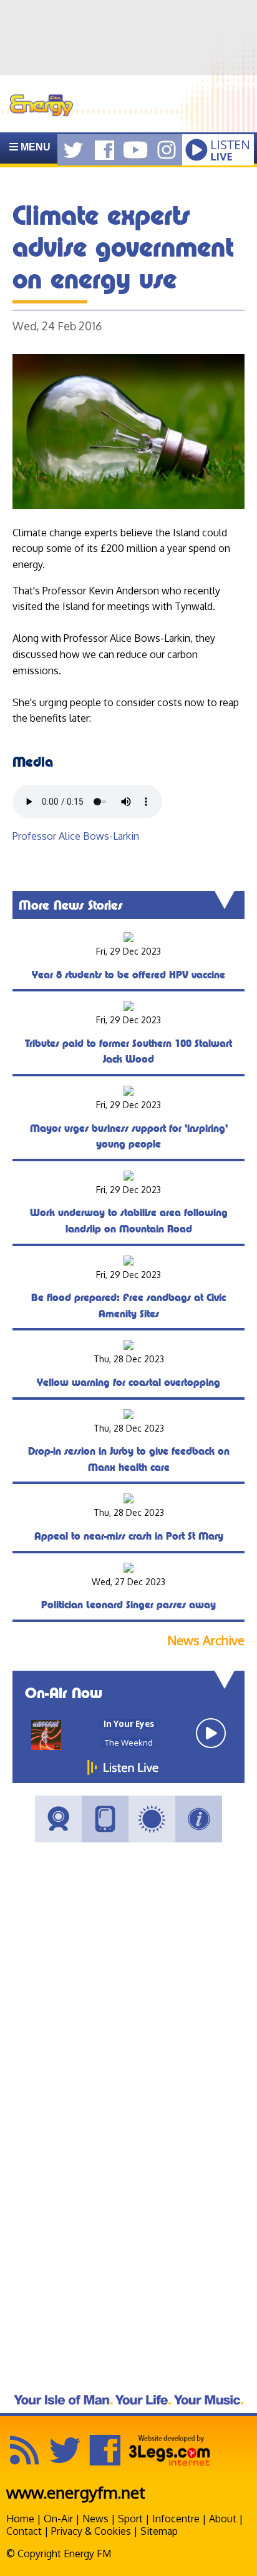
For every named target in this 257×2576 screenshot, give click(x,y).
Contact (24, 2531)
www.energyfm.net (76, 2492)
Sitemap (159, 2531)
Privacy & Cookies (91, 2531)
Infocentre (176, 2519)
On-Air (58, 2519)
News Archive (206, 1640)
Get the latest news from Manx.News (173, 84)
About (223, 2519)
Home (20, 2519)
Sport (130, 2519)
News (95, 2519)
